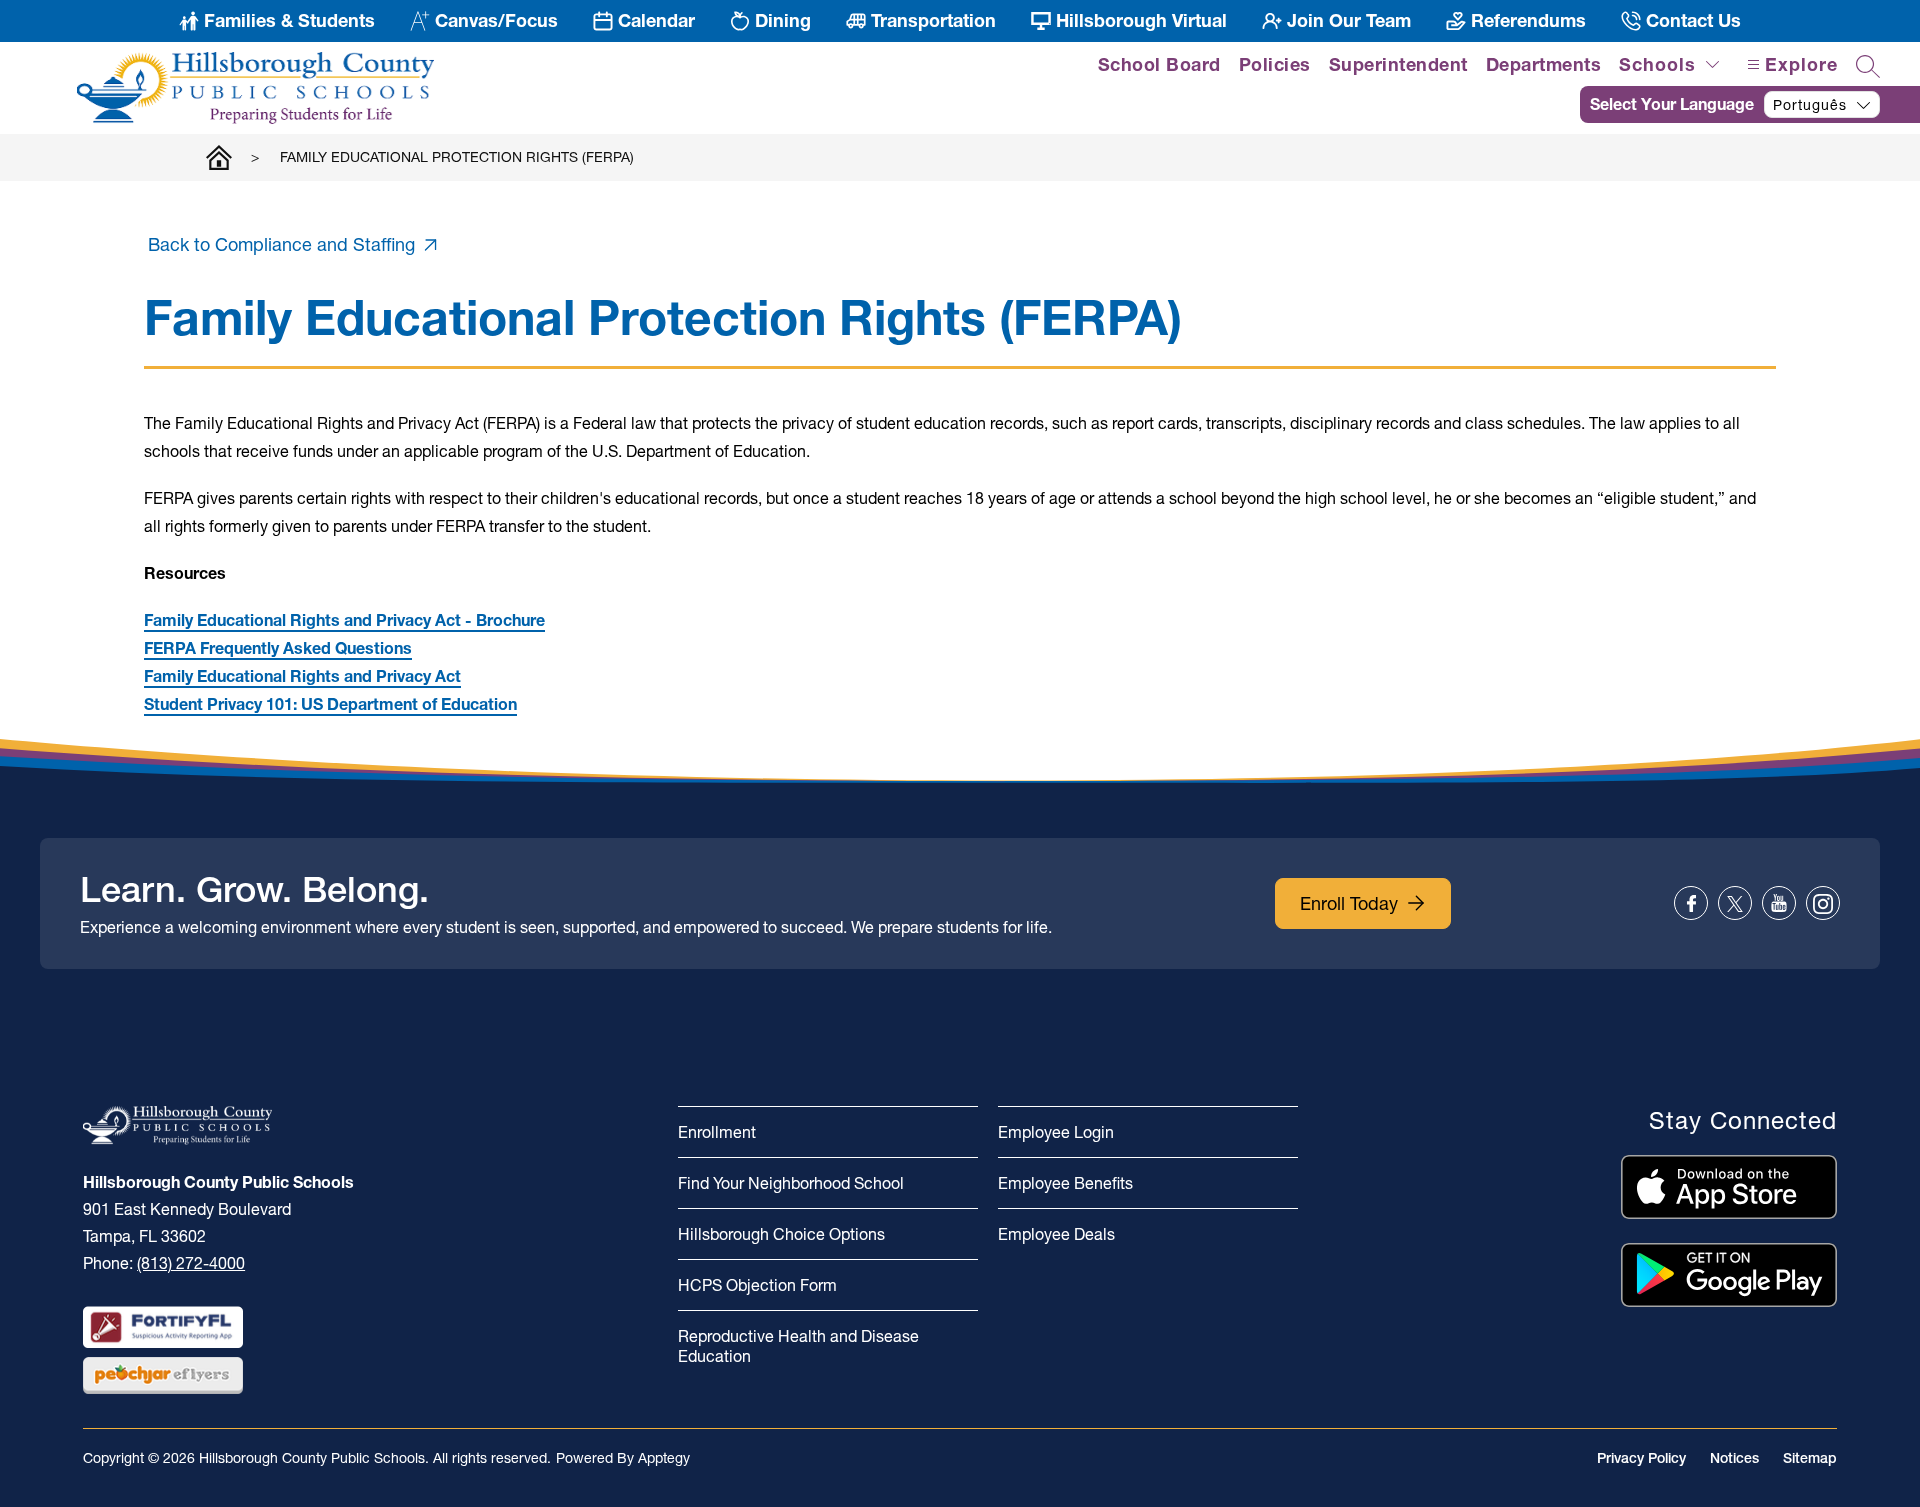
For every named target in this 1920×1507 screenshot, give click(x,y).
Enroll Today (1349, 903)
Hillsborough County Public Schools (219, 157)
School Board (1159, 64)
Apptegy (664, 1458)
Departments (1544, 64)
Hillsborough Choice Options (781, 1234)
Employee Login (1056, 1132)
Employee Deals (1056, 1234)
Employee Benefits (1065, 1183)
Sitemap (1810, 1458)
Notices (1734, 1458)
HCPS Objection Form (757, 1285)
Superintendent (1398, 64)
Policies (1275, 64)
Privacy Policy (1641, 1458)
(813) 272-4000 (191, 1263)
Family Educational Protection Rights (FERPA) (457, 157)
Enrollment (717, 1132)
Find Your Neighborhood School (791, 1183)
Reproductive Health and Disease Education (798, 1346)
